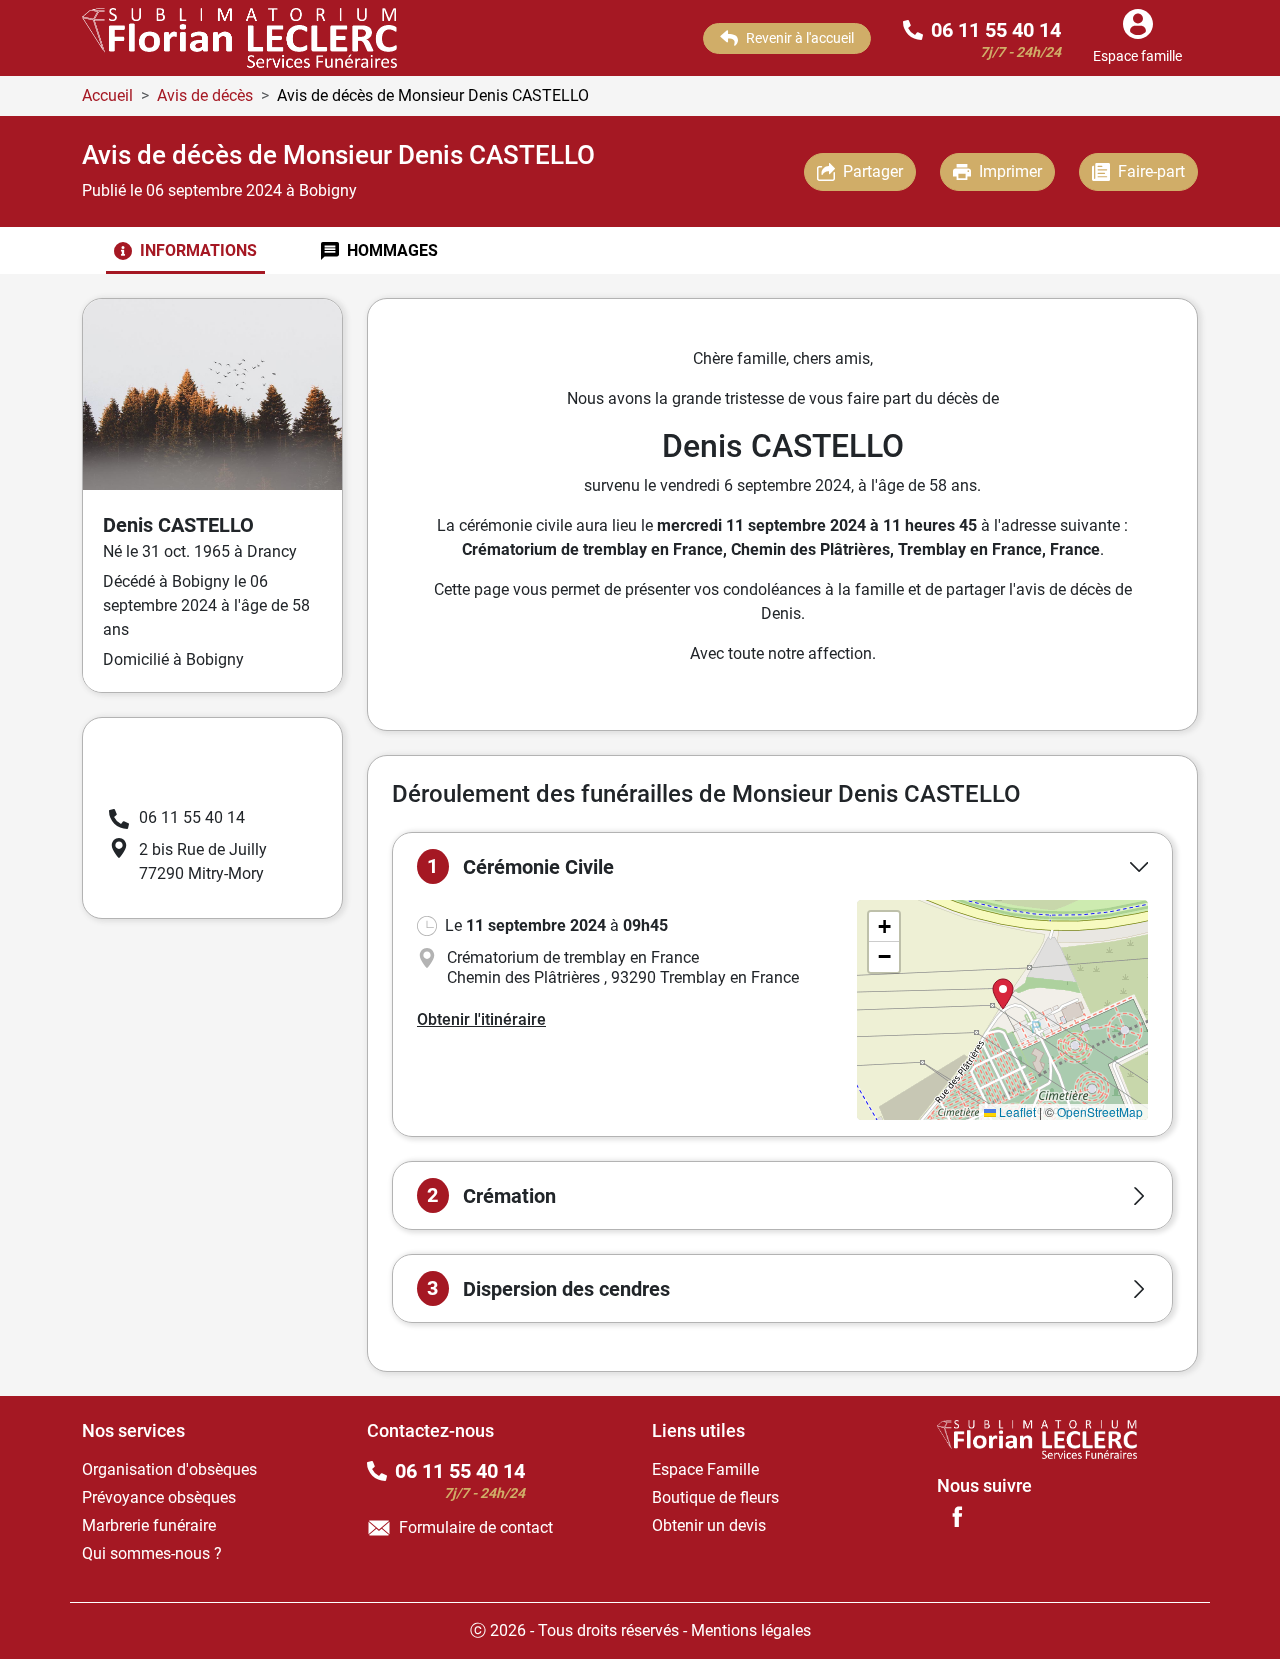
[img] (1002, 1010)
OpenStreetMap (1100, 1111)
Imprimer (1010, 171)
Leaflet (1016, 1111)
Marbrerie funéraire (149, 1525)
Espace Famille (705, 1469)
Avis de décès (205, 95)
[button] (782, 866)
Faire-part (1151, 171)
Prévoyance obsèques (159, 1497)
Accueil (107, 95)
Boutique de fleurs (715, 1497)
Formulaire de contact (476, 1527)
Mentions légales (751, 1630)
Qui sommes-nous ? (152, 1553)
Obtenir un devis (709, 1525)
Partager (873, 171)
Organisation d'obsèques (169, 1469)
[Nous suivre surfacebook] (957, 1516)
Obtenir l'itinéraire (481, 1019)
